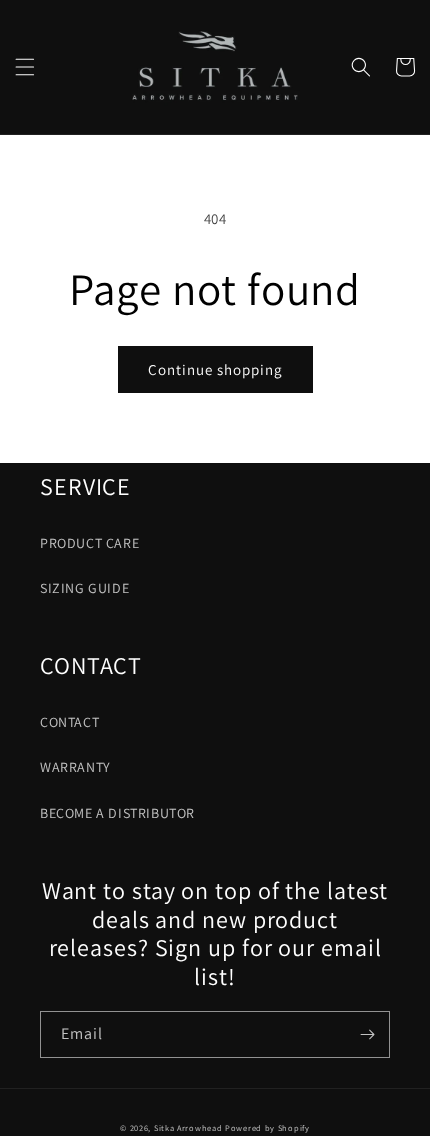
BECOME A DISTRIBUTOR (117, 813)
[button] (25, 67)
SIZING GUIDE (84, 588)
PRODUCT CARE (89, 543)
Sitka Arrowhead (188, 1127)
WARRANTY (75, 767)
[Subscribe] (367, 1034)
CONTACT (69, 722)
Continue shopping (215, 369)
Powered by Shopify (267, 1127)
